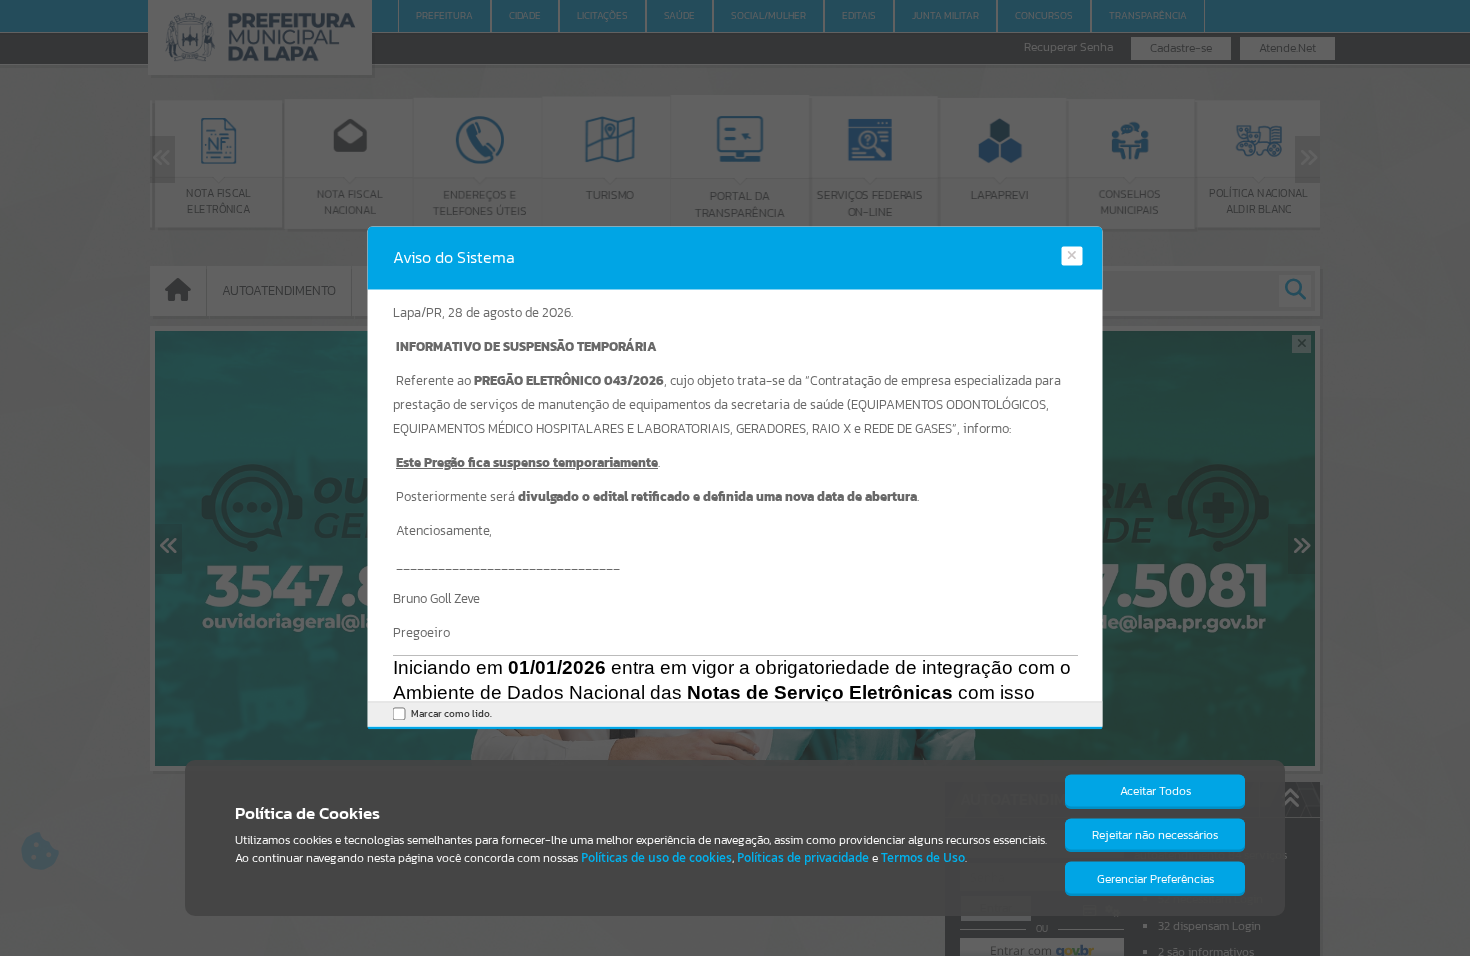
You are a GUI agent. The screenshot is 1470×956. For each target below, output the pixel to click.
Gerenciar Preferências (1155, 879)
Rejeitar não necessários (1155, 835)
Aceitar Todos (1155, 791)
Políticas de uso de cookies (656, 857)
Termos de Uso (923, 857)
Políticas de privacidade (803, 857)
